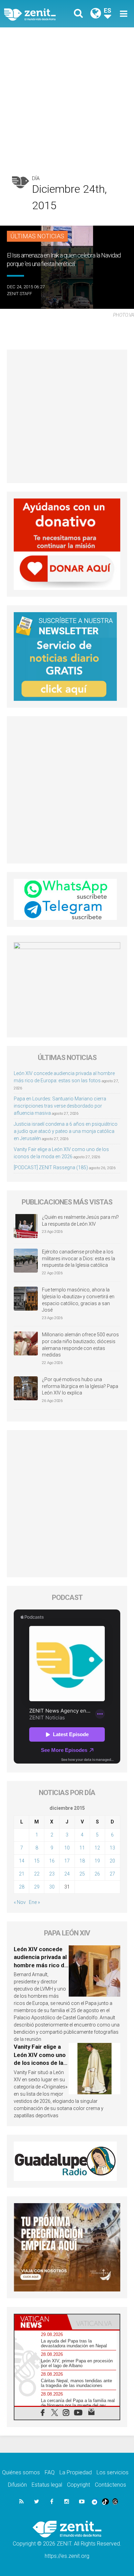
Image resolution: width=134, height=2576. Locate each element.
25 (82, 1874)
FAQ (50, 2472)
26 (97, 1874)
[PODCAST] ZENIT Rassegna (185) (51, 1167)
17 (67, 1861)
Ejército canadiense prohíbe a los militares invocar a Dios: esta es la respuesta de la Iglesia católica (79, 1258)
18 (82, 1861)
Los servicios (113, 2472)
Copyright (79, 2485)
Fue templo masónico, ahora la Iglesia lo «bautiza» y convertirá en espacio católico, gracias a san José (78, 1300)
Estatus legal (47, 2485)
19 (97, 1861)
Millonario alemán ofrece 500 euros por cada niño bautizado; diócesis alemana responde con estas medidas (80, 1345)
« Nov (20, 1902)
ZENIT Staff (19, 294)
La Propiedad (76, 2472)
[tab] (41, 2322)
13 (112, 1848)
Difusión (17, 2485)
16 (52, 1861)
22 (37, 1874)
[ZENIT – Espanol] (38, 14)
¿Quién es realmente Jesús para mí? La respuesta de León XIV (80, 1221)
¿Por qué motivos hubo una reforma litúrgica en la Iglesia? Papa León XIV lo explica (80, 1386)
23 (52, 1874)
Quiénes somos (21, 2472)
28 (22, 1887)
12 (97, 1848)
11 (82, 1848)
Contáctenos (110, 2485)
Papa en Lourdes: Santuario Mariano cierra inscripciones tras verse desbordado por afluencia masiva (60, 1106)
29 (37, 1887)
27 (112, 1874)
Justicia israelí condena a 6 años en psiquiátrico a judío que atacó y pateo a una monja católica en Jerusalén (66, 1131)
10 (67, 1848)
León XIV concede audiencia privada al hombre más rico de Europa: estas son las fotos (41, 1965)
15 (37, 1861)
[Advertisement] (67, 98)
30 (52, 1887)
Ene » (34, 1902)
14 (22, 1861)
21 (22, 1874)
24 (67, 1874)
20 (112, 1861)
